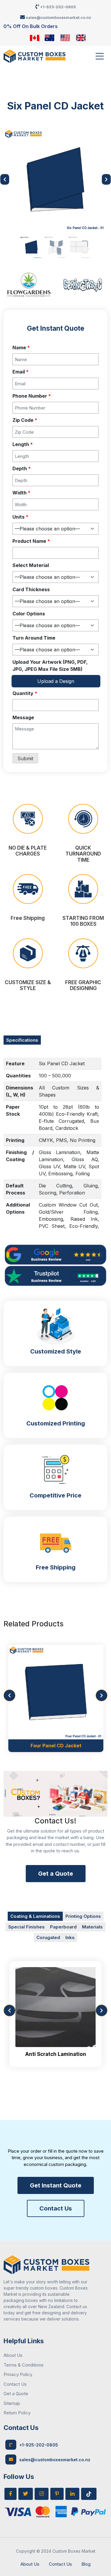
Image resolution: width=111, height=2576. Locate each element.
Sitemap (12, 2403)
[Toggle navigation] (99, 56)
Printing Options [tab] (83, 1916)
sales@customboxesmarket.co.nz (58, 17)
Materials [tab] (92, 1927)
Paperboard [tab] (63, 1927)
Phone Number (32, 396)
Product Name (31, 541)
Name (21, 348)
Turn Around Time (34, 638)
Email (21, 372)
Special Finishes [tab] (26, 1927)
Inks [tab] (70, 1937)
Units (20, 517)
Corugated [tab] (48, 1937)
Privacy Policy (18, 2374)
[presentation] (9, 1695)
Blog (86, 2564)
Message (23, 717)
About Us (13, 2355)
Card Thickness (31, 589)
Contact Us (56, 2208)
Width (21, 493)
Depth (22, 468)
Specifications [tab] (22, 1040)
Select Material (31, 565)
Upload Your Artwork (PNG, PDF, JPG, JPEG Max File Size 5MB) (50, 666)
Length (23, 444)
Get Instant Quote (56, 2185)
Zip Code (25, 420)
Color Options (29, 614)
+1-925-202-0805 (57, 7)
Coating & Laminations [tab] (35, 1916)
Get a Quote (56, 1874)
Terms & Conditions (24, 2365)
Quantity (25, 693)
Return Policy (17, 2413)
